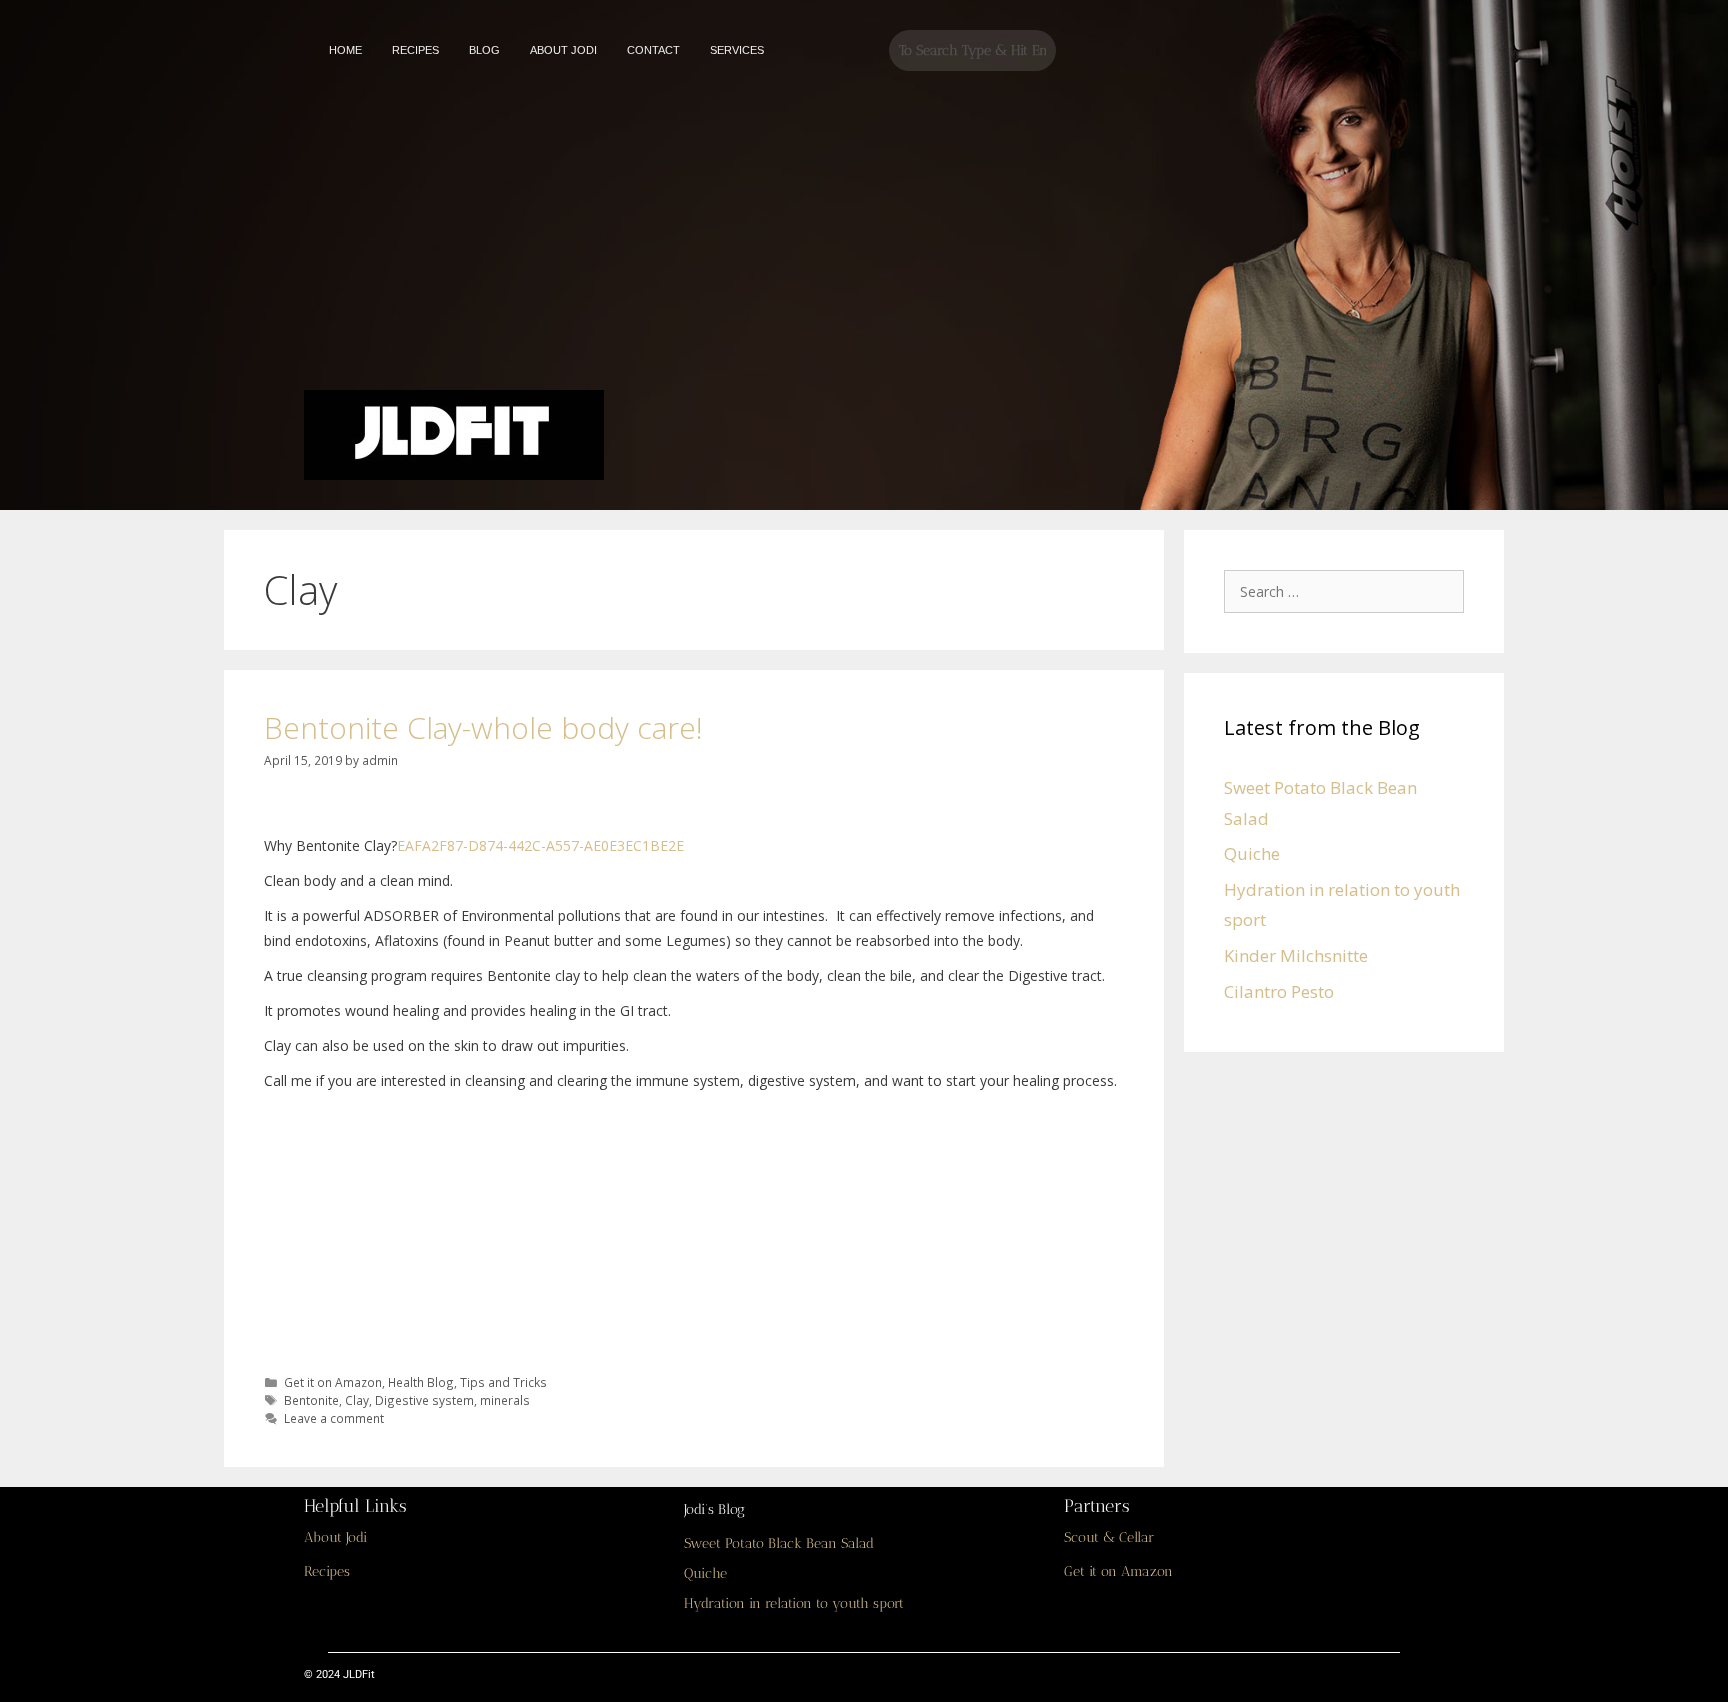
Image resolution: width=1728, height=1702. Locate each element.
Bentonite (311, 1400)
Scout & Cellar (1109, 1537)
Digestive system (424, 1400)
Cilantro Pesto (1279, 991)
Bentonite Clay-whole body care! (483, 727)
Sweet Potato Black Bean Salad (779, 1543)
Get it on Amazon (333, 1382)
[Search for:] (1349, 590)
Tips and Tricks (503, 1382)
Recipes (327, 1571)
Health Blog (421, 1382)
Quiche (1252, 853)
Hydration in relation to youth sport (794, 1603)
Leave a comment (334, 1418)
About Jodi (335, 1537)
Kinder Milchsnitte (1296, 955)
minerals (505, 1400)
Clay (357, 1400)
